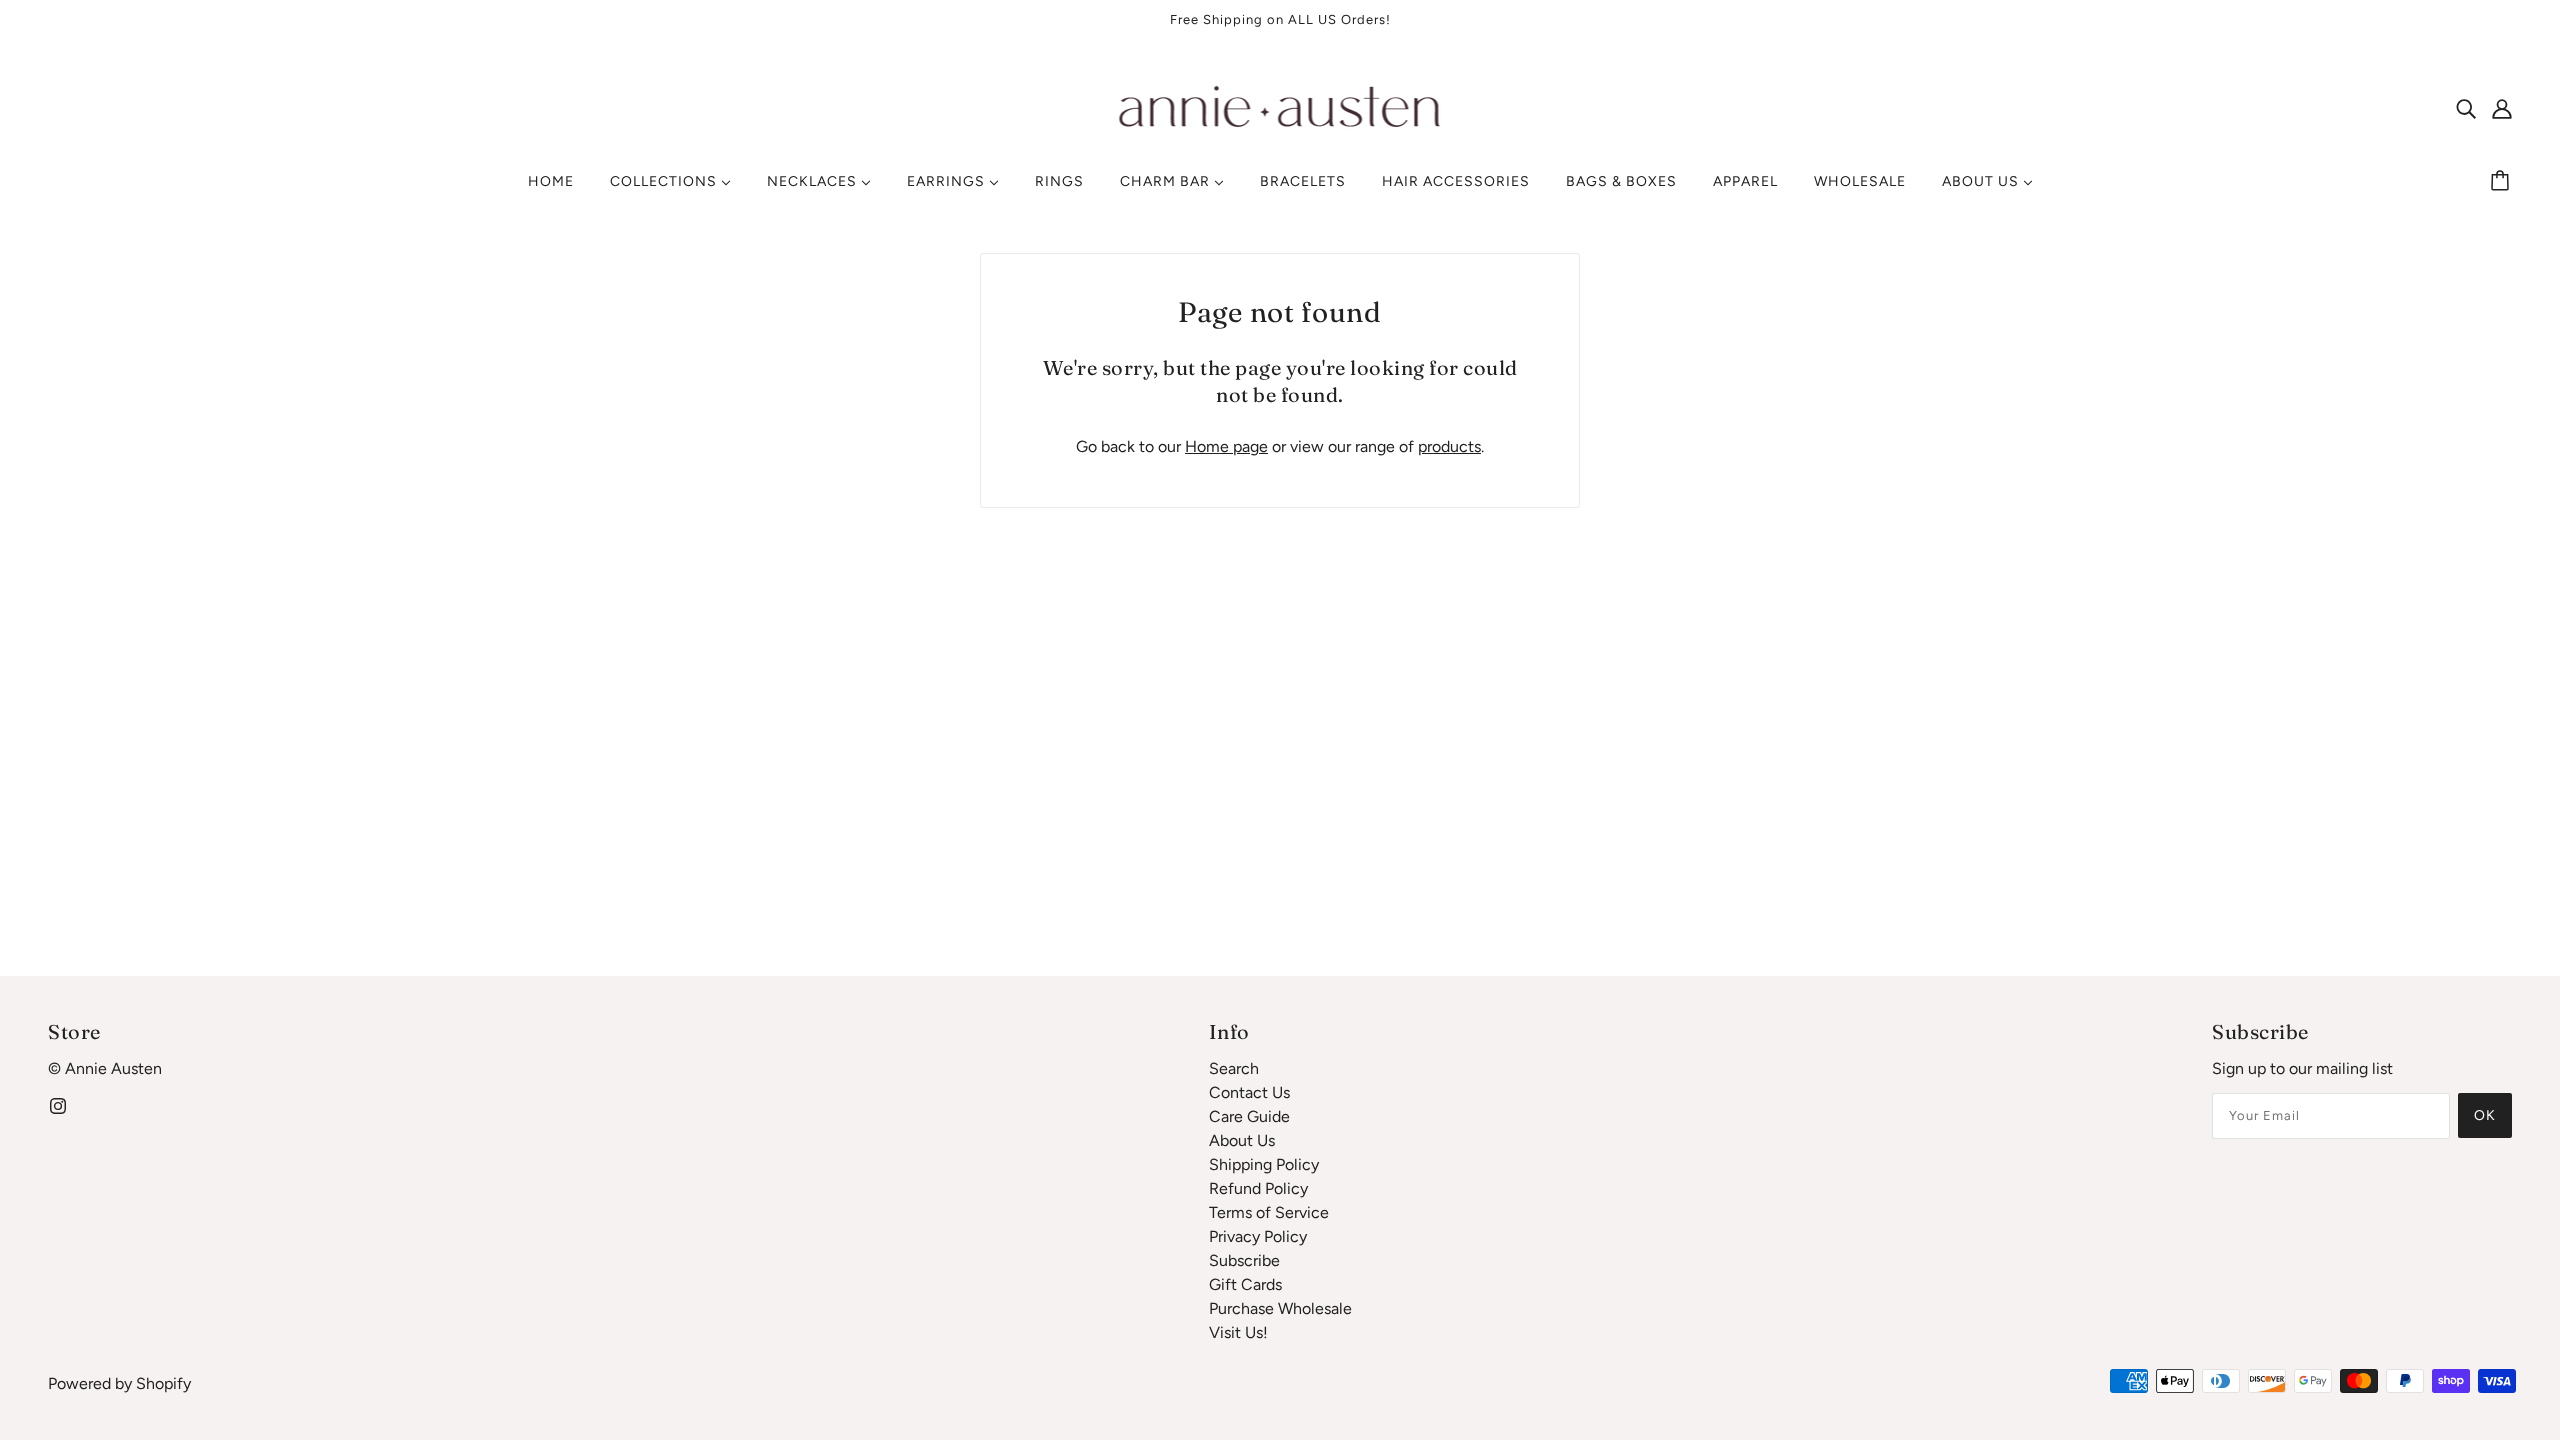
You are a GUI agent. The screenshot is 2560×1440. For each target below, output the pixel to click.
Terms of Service (1269, 1212)
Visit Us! (1238, 1332)
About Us (1242, 1140)
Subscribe (1244, 1260)
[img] (2466, 108)
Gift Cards (1245, 1284)
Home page (1226, 446)
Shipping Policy (1264, 1164)
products (1449, 446)
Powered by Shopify (119, 1383)
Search (1234, 1068)
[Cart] (2503, 182)
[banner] (1280, 106)
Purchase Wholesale (1280, 1308)
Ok (2485, 1115)
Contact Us (1249, 1092)
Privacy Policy (1258, 1236)
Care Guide (1249, 1116)
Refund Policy (1258, 1188)
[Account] (2502, 108)
